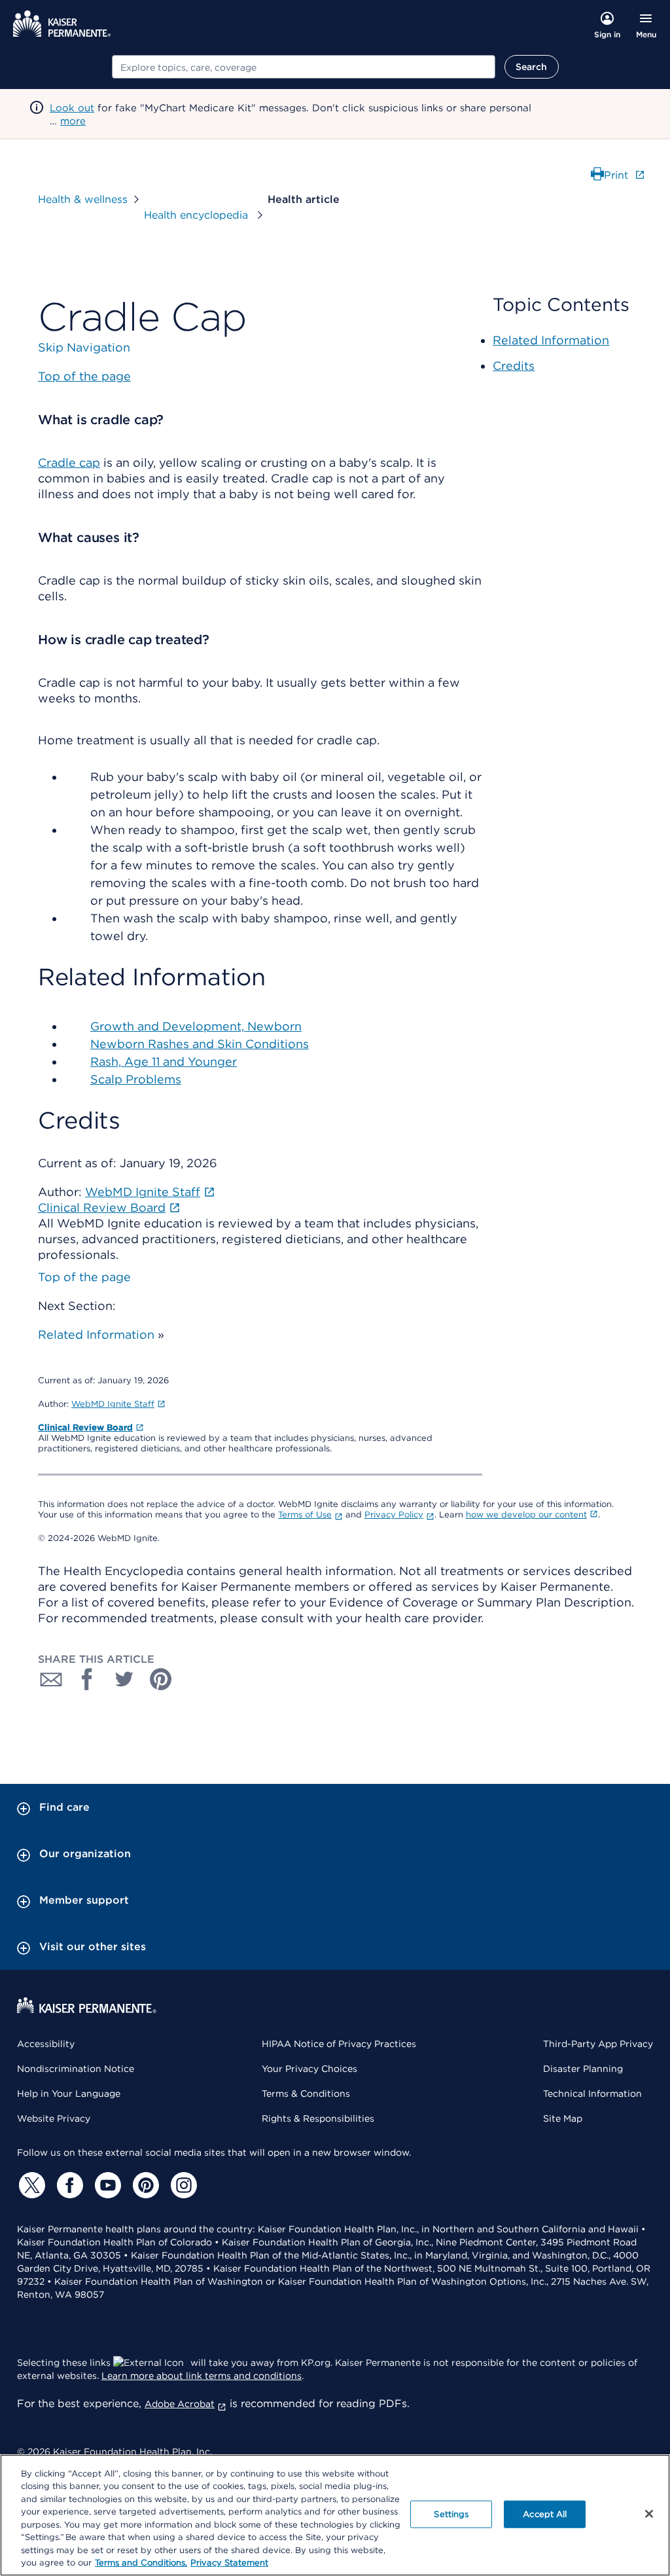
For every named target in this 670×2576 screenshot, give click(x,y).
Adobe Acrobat (180, 2404)
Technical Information (592, 2094)
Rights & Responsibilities (318, 2118)
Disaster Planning (583, 2069)
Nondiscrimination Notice (76, 2069)
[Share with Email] (51, 1679)
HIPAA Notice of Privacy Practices (339, 2044)
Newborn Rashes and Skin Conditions (200, 1044)
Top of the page (84, 1277)
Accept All (545, 2514)
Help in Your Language (69, 2094)
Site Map (563, 2118)
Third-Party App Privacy (598, 2044)
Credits (514, 366)
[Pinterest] (144, 2185)
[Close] (649, 2514)
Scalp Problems (136, 1079)
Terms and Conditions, (141, 2563)
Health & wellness (83, 199)
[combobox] (304, 67)
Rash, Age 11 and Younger (164, 1061)
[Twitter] (30, 2185)
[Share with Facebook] (88, 1679)
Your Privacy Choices (309, 2069)
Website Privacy (54, 2118)
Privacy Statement (229, 2563)
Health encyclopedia (198, 215)
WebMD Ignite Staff (113, 1404)
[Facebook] (68, 2185)
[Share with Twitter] (124, 1679)
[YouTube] (106, 2185)
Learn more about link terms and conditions (202, 2376)
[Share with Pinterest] (161, 1679)
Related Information (96, 1334)
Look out (72, 108)
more (73, 121)
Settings (451, 2514)
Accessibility (46, 2044)
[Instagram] (182, 2185)
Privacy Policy (394, 1515)
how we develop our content (526, 1515)
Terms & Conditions (306, 2094)
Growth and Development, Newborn (196, 1026)
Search (532, 67)
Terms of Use (305, 1515)
